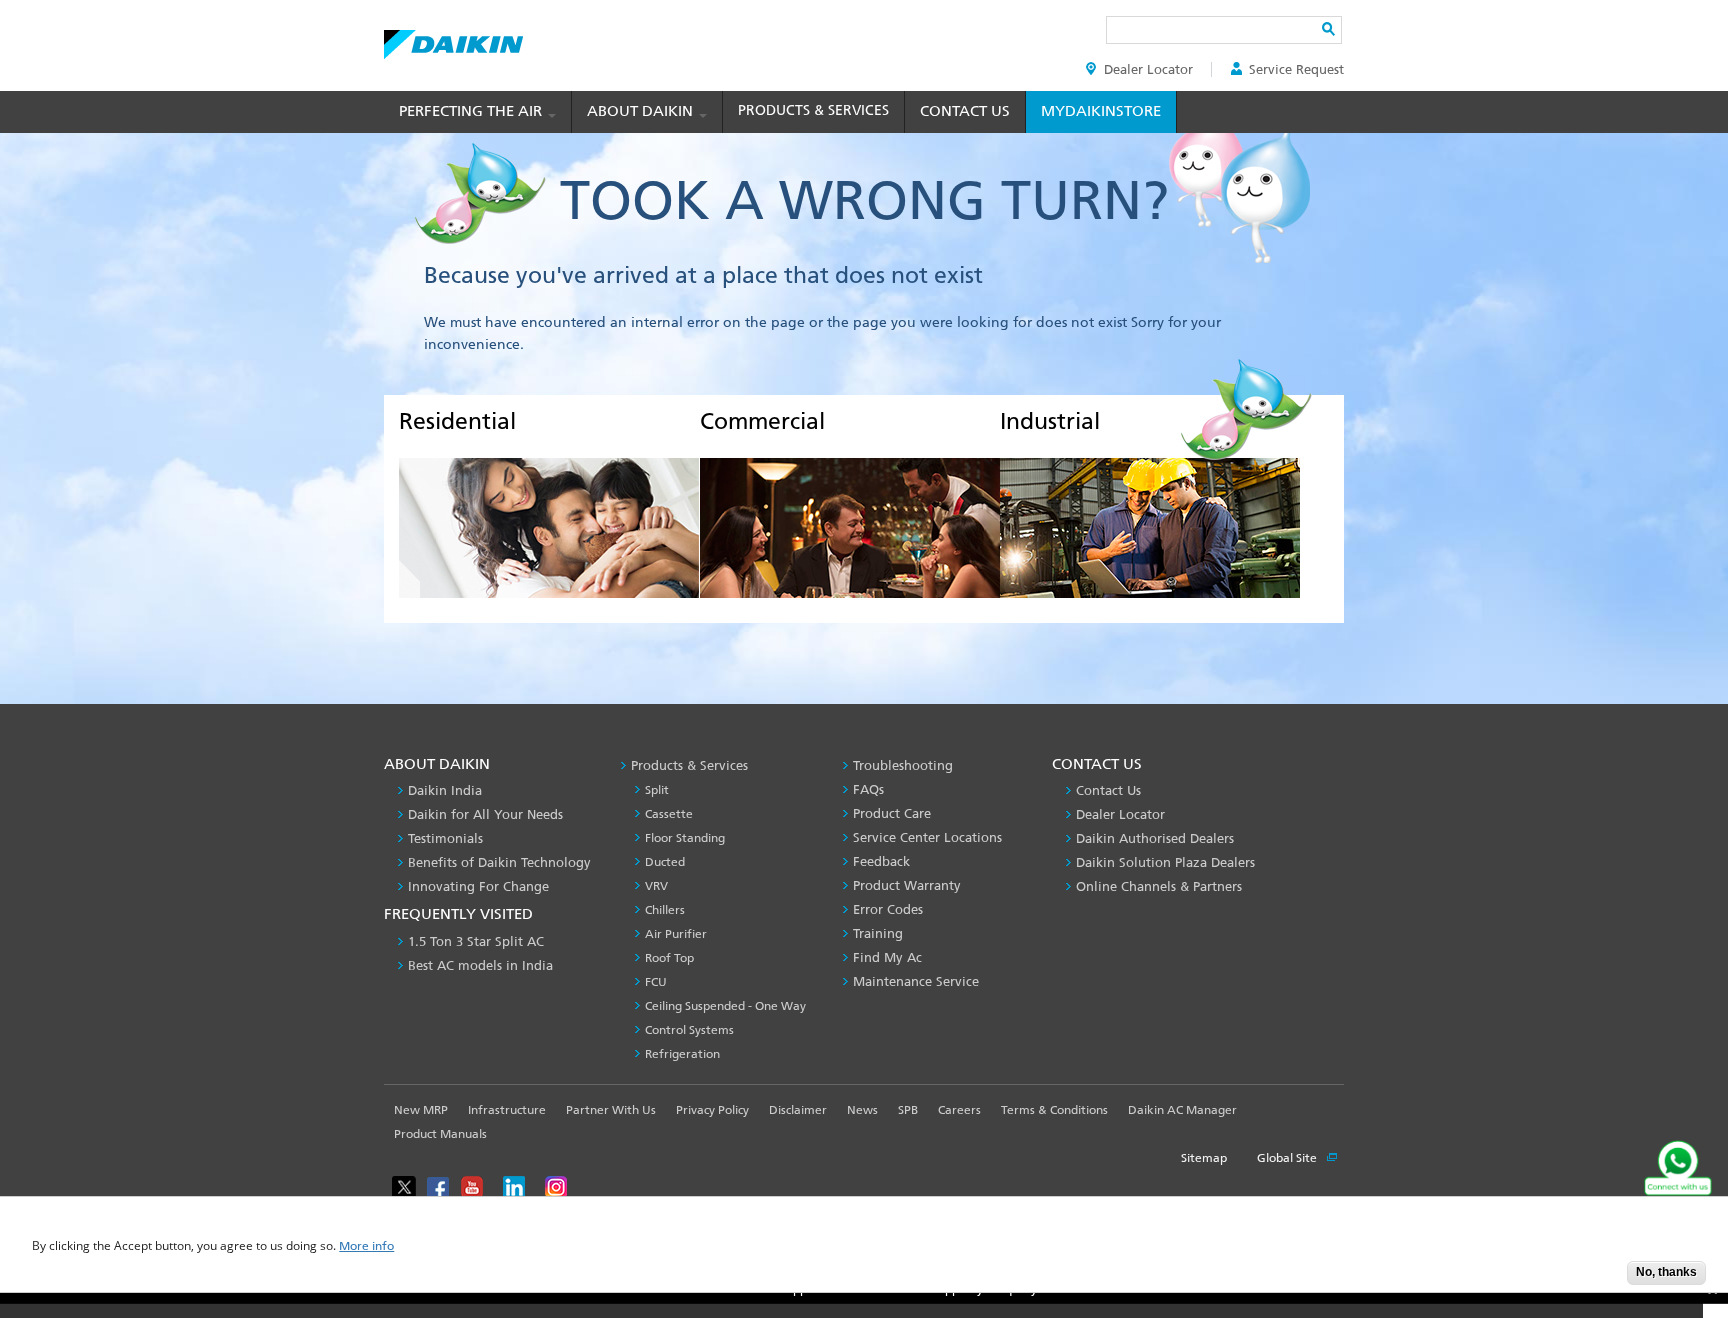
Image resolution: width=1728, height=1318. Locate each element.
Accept (1597, 1278)
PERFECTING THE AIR (472, 111)
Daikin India (445, 790)
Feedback (881, 861)
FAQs (868, 789)
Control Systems (689, 1030)
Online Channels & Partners (1159, 886)
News (862, 1110)
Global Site (1288, 1158)
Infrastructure (507, 1110)
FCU (656, 982)
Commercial (762, 421)
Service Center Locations (927, 837)
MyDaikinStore (1101, 111)
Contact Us (965, 111)
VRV (656, 886)
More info (366, 1246)
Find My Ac (887, 957)
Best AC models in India (480, 965)
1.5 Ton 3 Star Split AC (476, 941)
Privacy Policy (712, 1110)
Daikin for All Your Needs (485, 814)
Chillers (665, 910)
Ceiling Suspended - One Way (725, 1006)
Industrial (1050, 421)
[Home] (453, 39)
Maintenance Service (916, 981)
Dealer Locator (1148, 69)
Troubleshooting (903, 765)
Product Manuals (440, 1134)
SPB (908, 1110)
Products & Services (813, 110)
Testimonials (445, 838)
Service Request (1296, 69)
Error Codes (888, 909)
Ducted (665, 862)
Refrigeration (682, 1054)
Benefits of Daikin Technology (499, 862)
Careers (959, 1110)
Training (878, 933)
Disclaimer (798, 1110)
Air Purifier (676, 934)
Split (657, 790)
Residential (457, 421)
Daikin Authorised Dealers (1155, 838)
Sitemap (1204, 1158)
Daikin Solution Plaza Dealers (1165, 862)
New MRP (421, 1110)
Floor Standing (685, 838)
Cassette (669, 814)
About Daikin (642, 111)
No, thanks (1666, 1272)
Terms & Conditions (1054, 1110)
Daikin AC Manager (1182, 1110)
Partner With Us (611, 1110)
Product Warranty (907, 885)
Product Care (892, 813)
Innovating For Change (478, 886)
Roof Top (669, 958)
